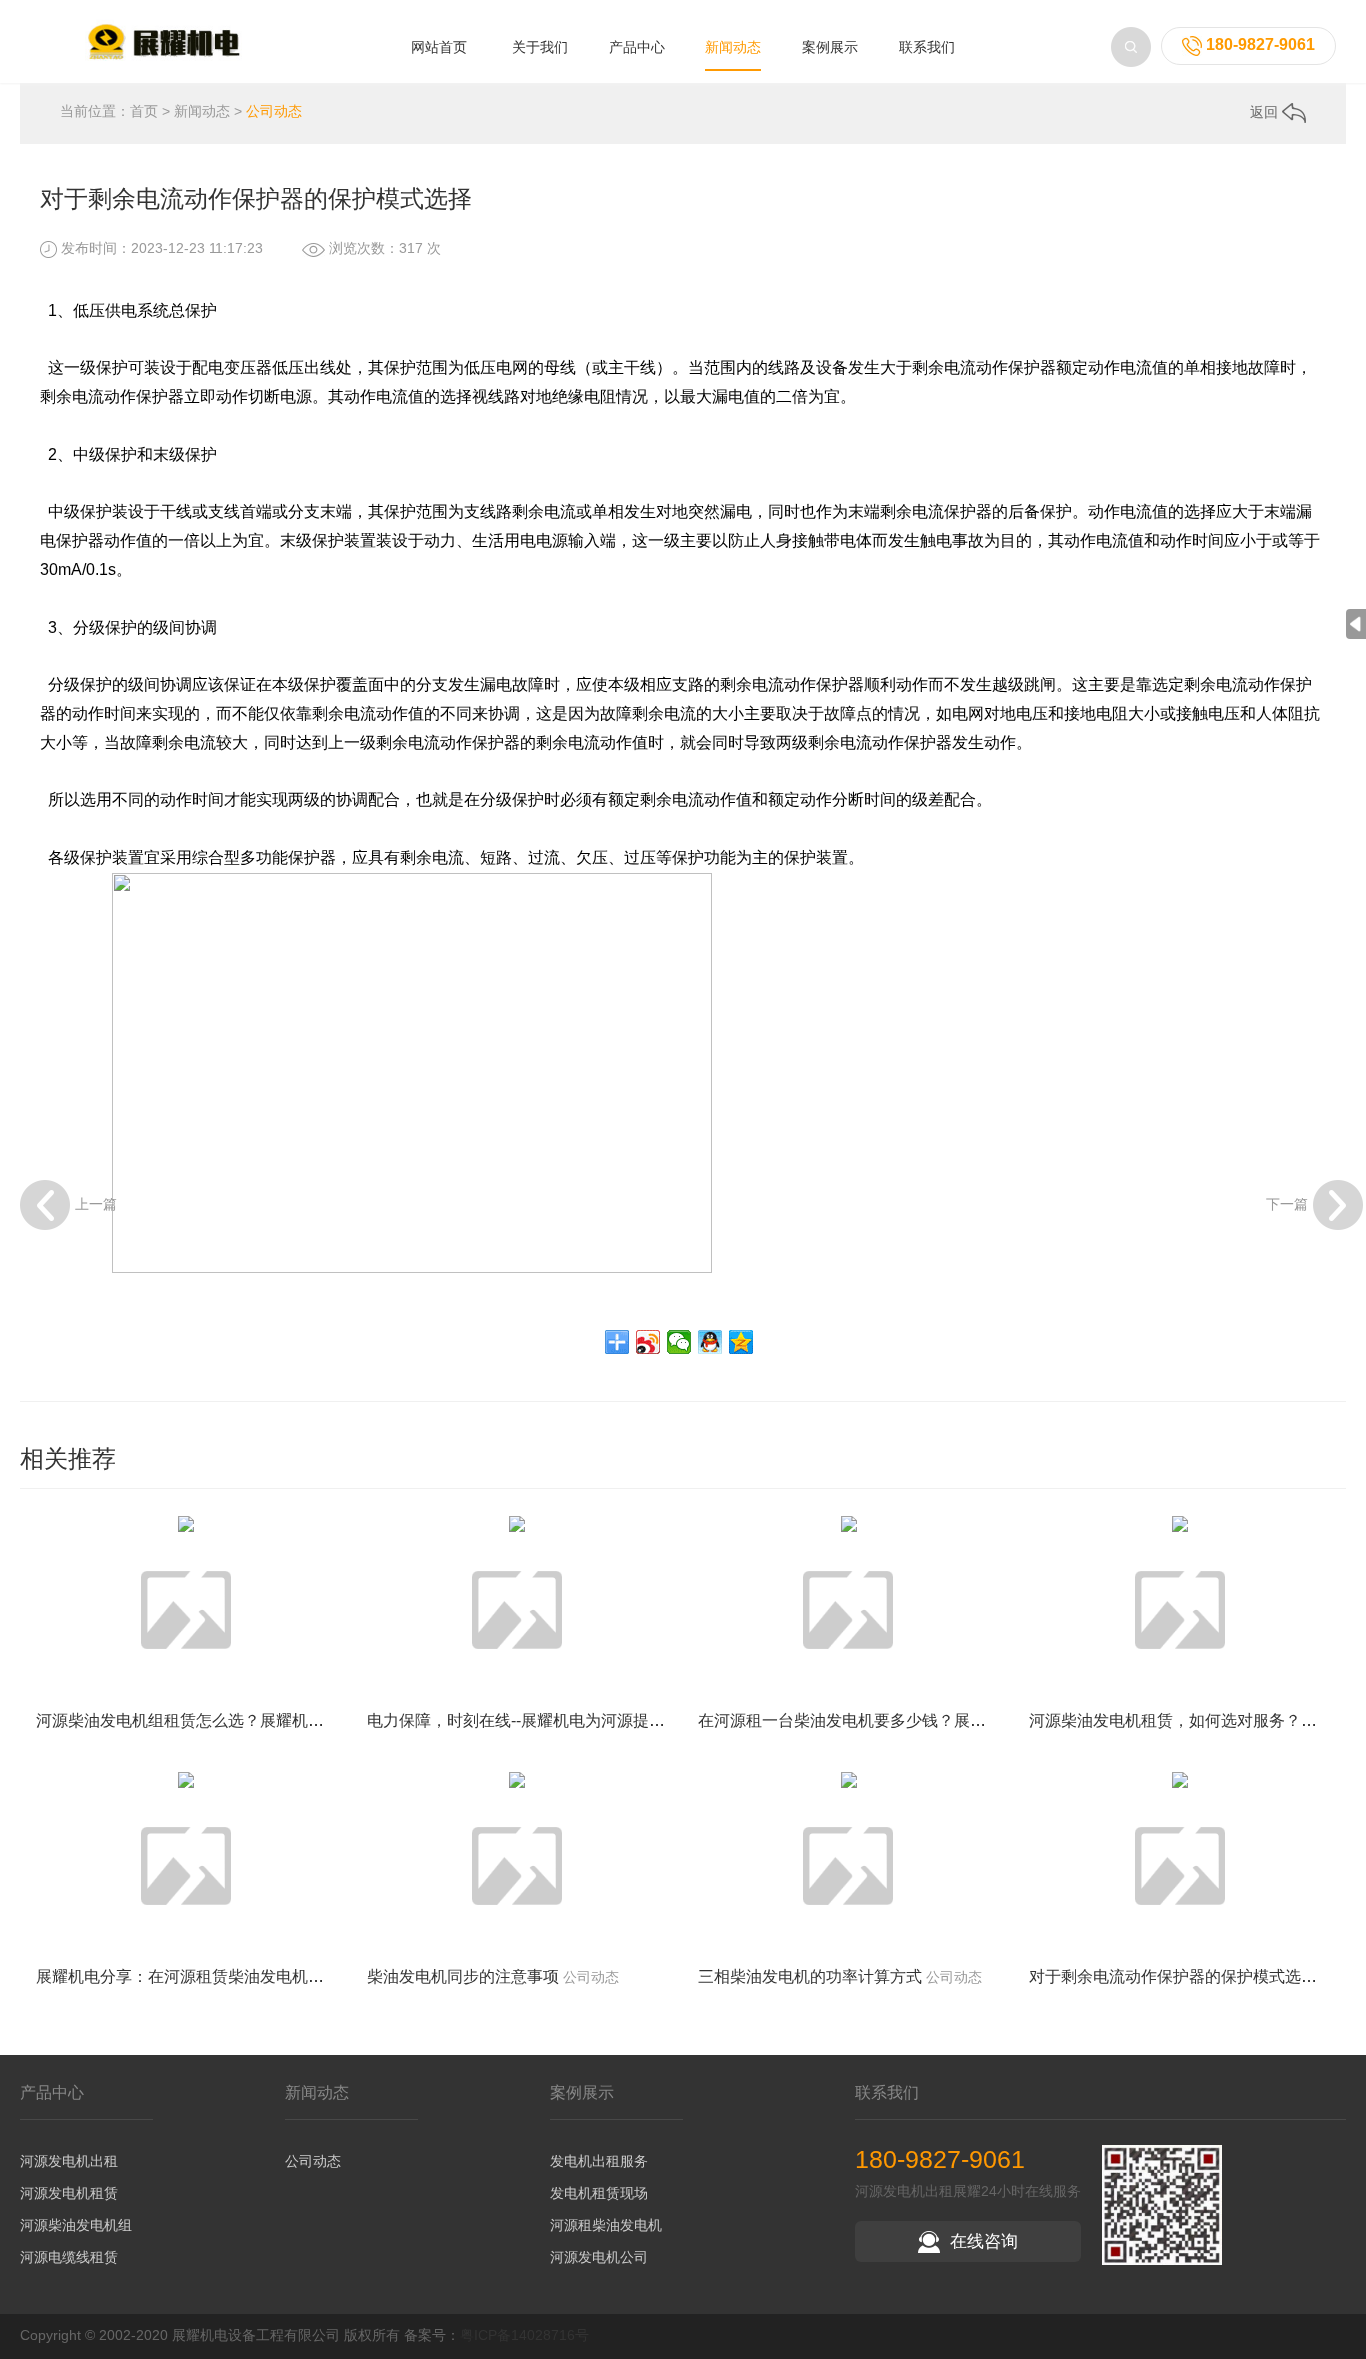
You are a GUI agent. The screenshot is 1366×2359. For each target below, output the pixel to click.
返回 (1266, 112)
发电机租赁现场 (599, 2193)
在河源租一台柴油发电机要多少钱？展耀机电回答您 (882, 1720)
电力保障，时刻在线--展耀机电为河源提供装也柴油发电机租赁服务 (604, 1720)
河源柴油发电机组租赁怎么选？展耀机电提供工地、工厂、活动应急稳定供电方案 (324, 1720)
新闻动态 (733, 47)
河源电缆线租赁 (69, 2257)
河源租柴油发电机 (606, 2225)
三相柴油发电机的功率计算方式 (810, 1976)
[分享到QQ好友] (710, 1342)
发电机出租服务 (599, 2161)
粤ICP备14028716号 (524, 2335)
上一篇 (96, 1203)
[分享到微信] (679, 1342)
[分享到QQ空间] (741, 1342)
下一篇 (1287, 1203)
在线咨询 (984, 2241)
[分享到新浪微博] (648, 1342)
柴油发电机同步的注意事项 (463, 1976)
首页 (144, 111)
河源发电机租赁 (69, 2193)
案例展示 (830, 47)
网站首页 (439, 47)
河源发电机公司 (599, 2257)
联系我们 (927, 47)
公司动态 (274, 111)
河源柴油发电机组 (76, 2225)
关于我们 (540, 47)
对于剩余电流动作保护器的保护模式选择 (1173, 1976)
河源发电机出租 (69, 2161)
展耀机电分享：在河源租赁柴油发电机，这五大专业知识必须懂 (260, 1976)
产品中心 (637, 47)
